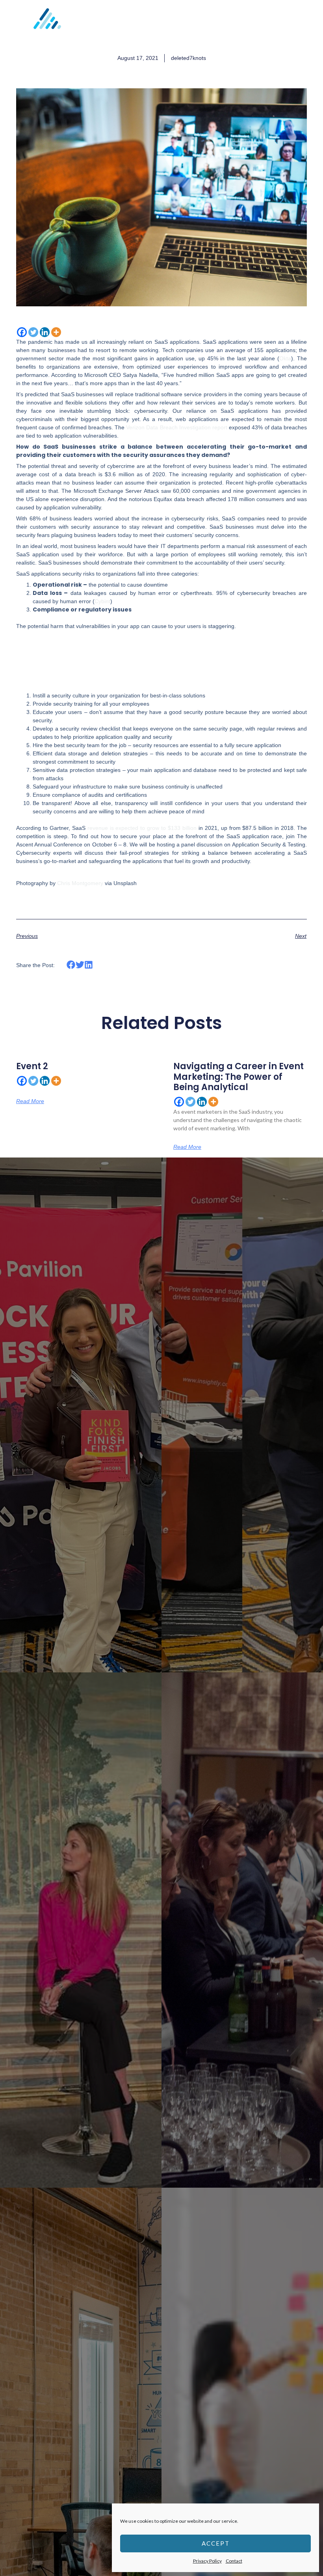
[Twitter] (33, 332)
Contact (234, 2561)
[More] (56, 332)
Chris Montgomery (80, 883)
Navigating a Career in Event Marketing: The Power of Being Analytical (239, 1077)
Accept (216, 2543)
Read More (30, 1101)
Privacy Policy (207, 2561)
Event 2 (32, 1066)
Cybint (102, 601)
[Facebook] (22, 332)
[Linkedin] (45, 332)
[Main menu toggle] (307, 24)
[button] (71, 965)
